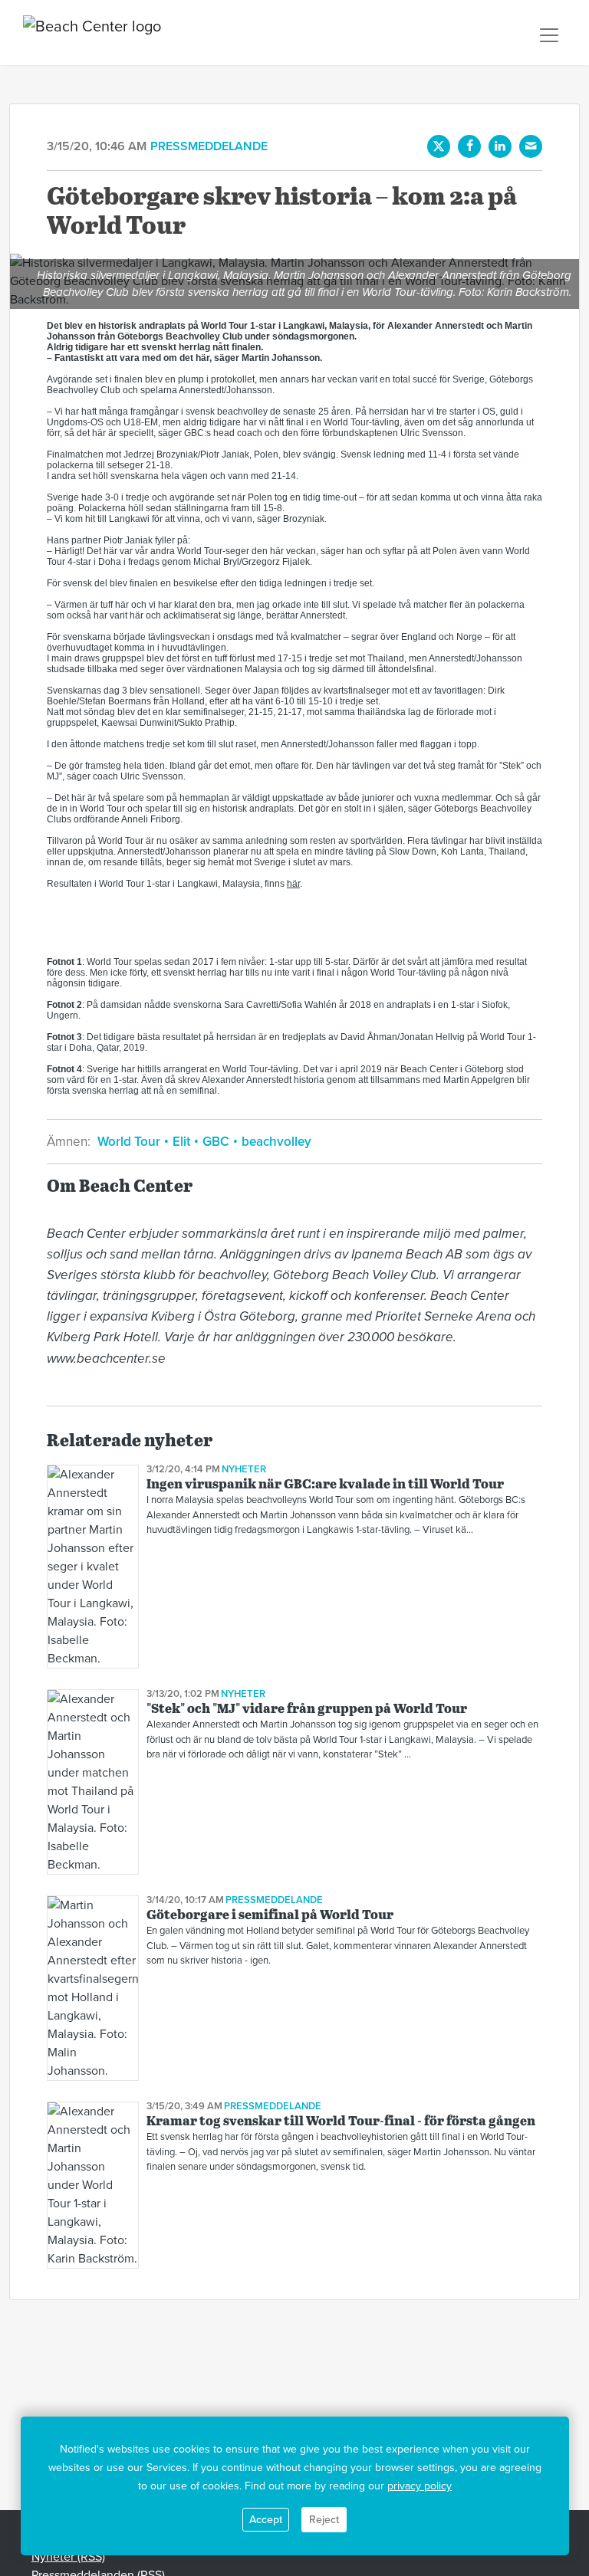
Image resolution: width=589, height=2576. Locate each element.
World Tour (130, 1142)
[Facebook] (469, 146)
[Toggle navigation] (549, 35)
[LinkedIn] (500, 146)
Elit (181, 1142)
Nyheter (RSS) (68, 2557)
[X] (439, 146)
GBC (216, 1142)
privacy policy (420, 2486)
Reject (324, 2520)
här (293, 884)
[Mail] (531, 146)
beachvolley (275, 1142)
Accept (266, 2520)
